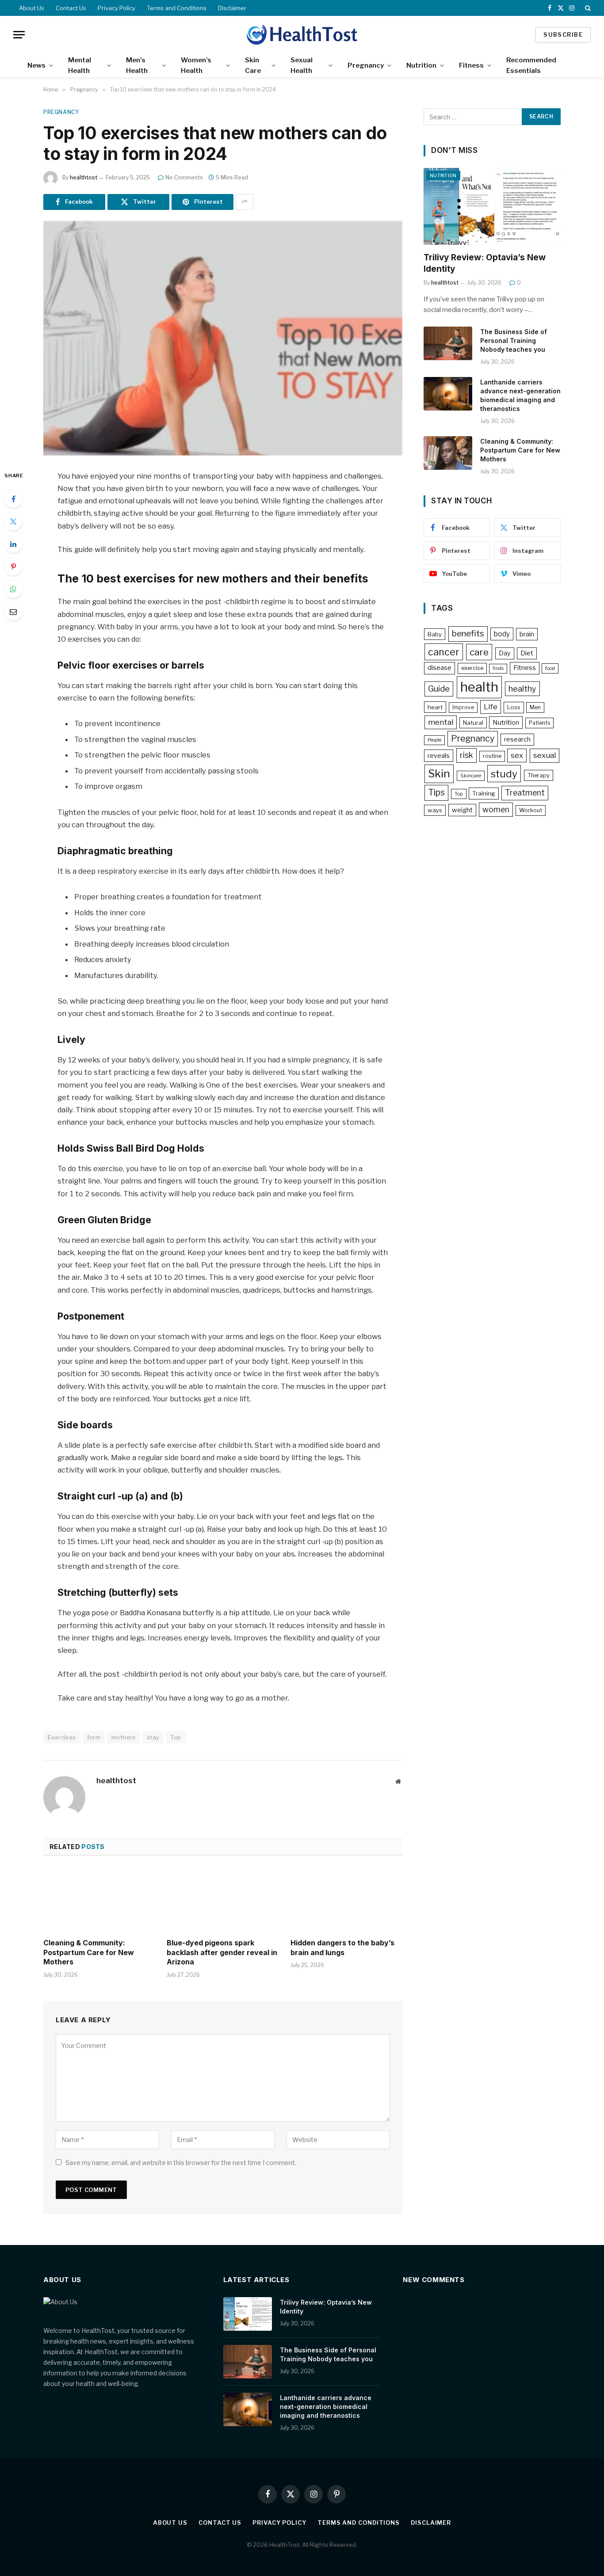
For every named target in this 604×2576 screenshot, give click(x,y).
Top (176, 1737)
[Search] (587, 8)
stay (153, 1737)
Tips (436, 792)
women (496, 809)
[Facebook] (13, 499)
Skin (439, 774)
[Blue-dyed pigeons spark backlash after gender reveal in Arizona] (223, 1899)
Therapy (539, 775)
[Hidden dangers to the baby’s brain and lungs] (346, 1899)
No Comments (184, 177)
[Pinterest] (13, 567)
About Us (32, 8)
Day (505, 653)
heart (435, 707)
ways (435, 810)
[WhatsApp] (13, 589)
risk (466, 755)
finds (498, 668)
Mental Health (80, 65)
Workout (531, 810)
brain (527, 634)
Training (484, 793)
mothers (124, 1737)
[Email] (13, 612)
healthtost (84, 177)
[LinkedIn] (13, 544)
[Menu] (19, 35)
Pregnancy (366, 65)
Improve (463, 707)
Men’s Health (137, 65)
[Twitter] (13, 521)
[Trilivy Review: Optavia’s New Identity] (492, 206)
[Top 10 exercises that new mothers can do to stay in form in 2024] (223, 338)
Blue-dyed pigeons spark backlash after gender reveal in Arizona (222, 1952)
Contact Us (71, 8)
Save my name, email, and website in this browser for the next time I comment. (181, 2163)
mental (441, 722)
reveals (439, 755)
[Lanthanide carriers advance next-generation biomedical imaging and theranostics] (448, 394)
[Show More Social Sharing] (245, 202)
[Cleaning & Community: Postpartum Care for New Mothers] (99, 1899)
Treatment (525, 793)
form (94, 1737)
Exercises (62, 1737)
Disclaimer (232, 8)
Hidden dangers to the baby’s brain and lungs (342, 1948)
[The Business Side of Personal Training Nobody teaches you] (448, 343)
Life (491, 707)
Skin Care (253, 65)
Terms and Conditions (177, 8)
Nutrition (421, 65)
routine (492, 756)
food (550, 668)
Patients (539, 723)
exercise (472, 668)
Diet (527, 653)
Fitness (471, 65)
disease (440, 668)
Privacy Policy (117, 8)
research (517, 739)
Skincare (471, 776)
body (502, 634)
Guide (439, 689)
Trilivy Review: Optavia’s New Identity (485, 263)
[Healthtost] (302, 34)
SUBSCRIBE (563, 34)
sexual (545, 755)
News (36, 65)
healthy (522, 689)
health (479, 687)
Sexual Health (302, 65)
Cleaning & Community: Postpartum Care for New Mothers (89, 1952)
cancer (444, 652)
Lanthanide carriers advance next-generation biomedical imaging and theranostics (520, 395)
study (504, 774)
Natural (473, 723)
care (479, 652)
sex (517, 755)
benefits (468, 634)
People (434, 740)
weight (462, 810)
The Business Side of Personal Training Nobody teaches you (514, 341)
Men (535, 707)
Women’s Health (196, 65)
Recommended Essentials (531, 65)
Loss (514, 707)
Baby (435, 634)
